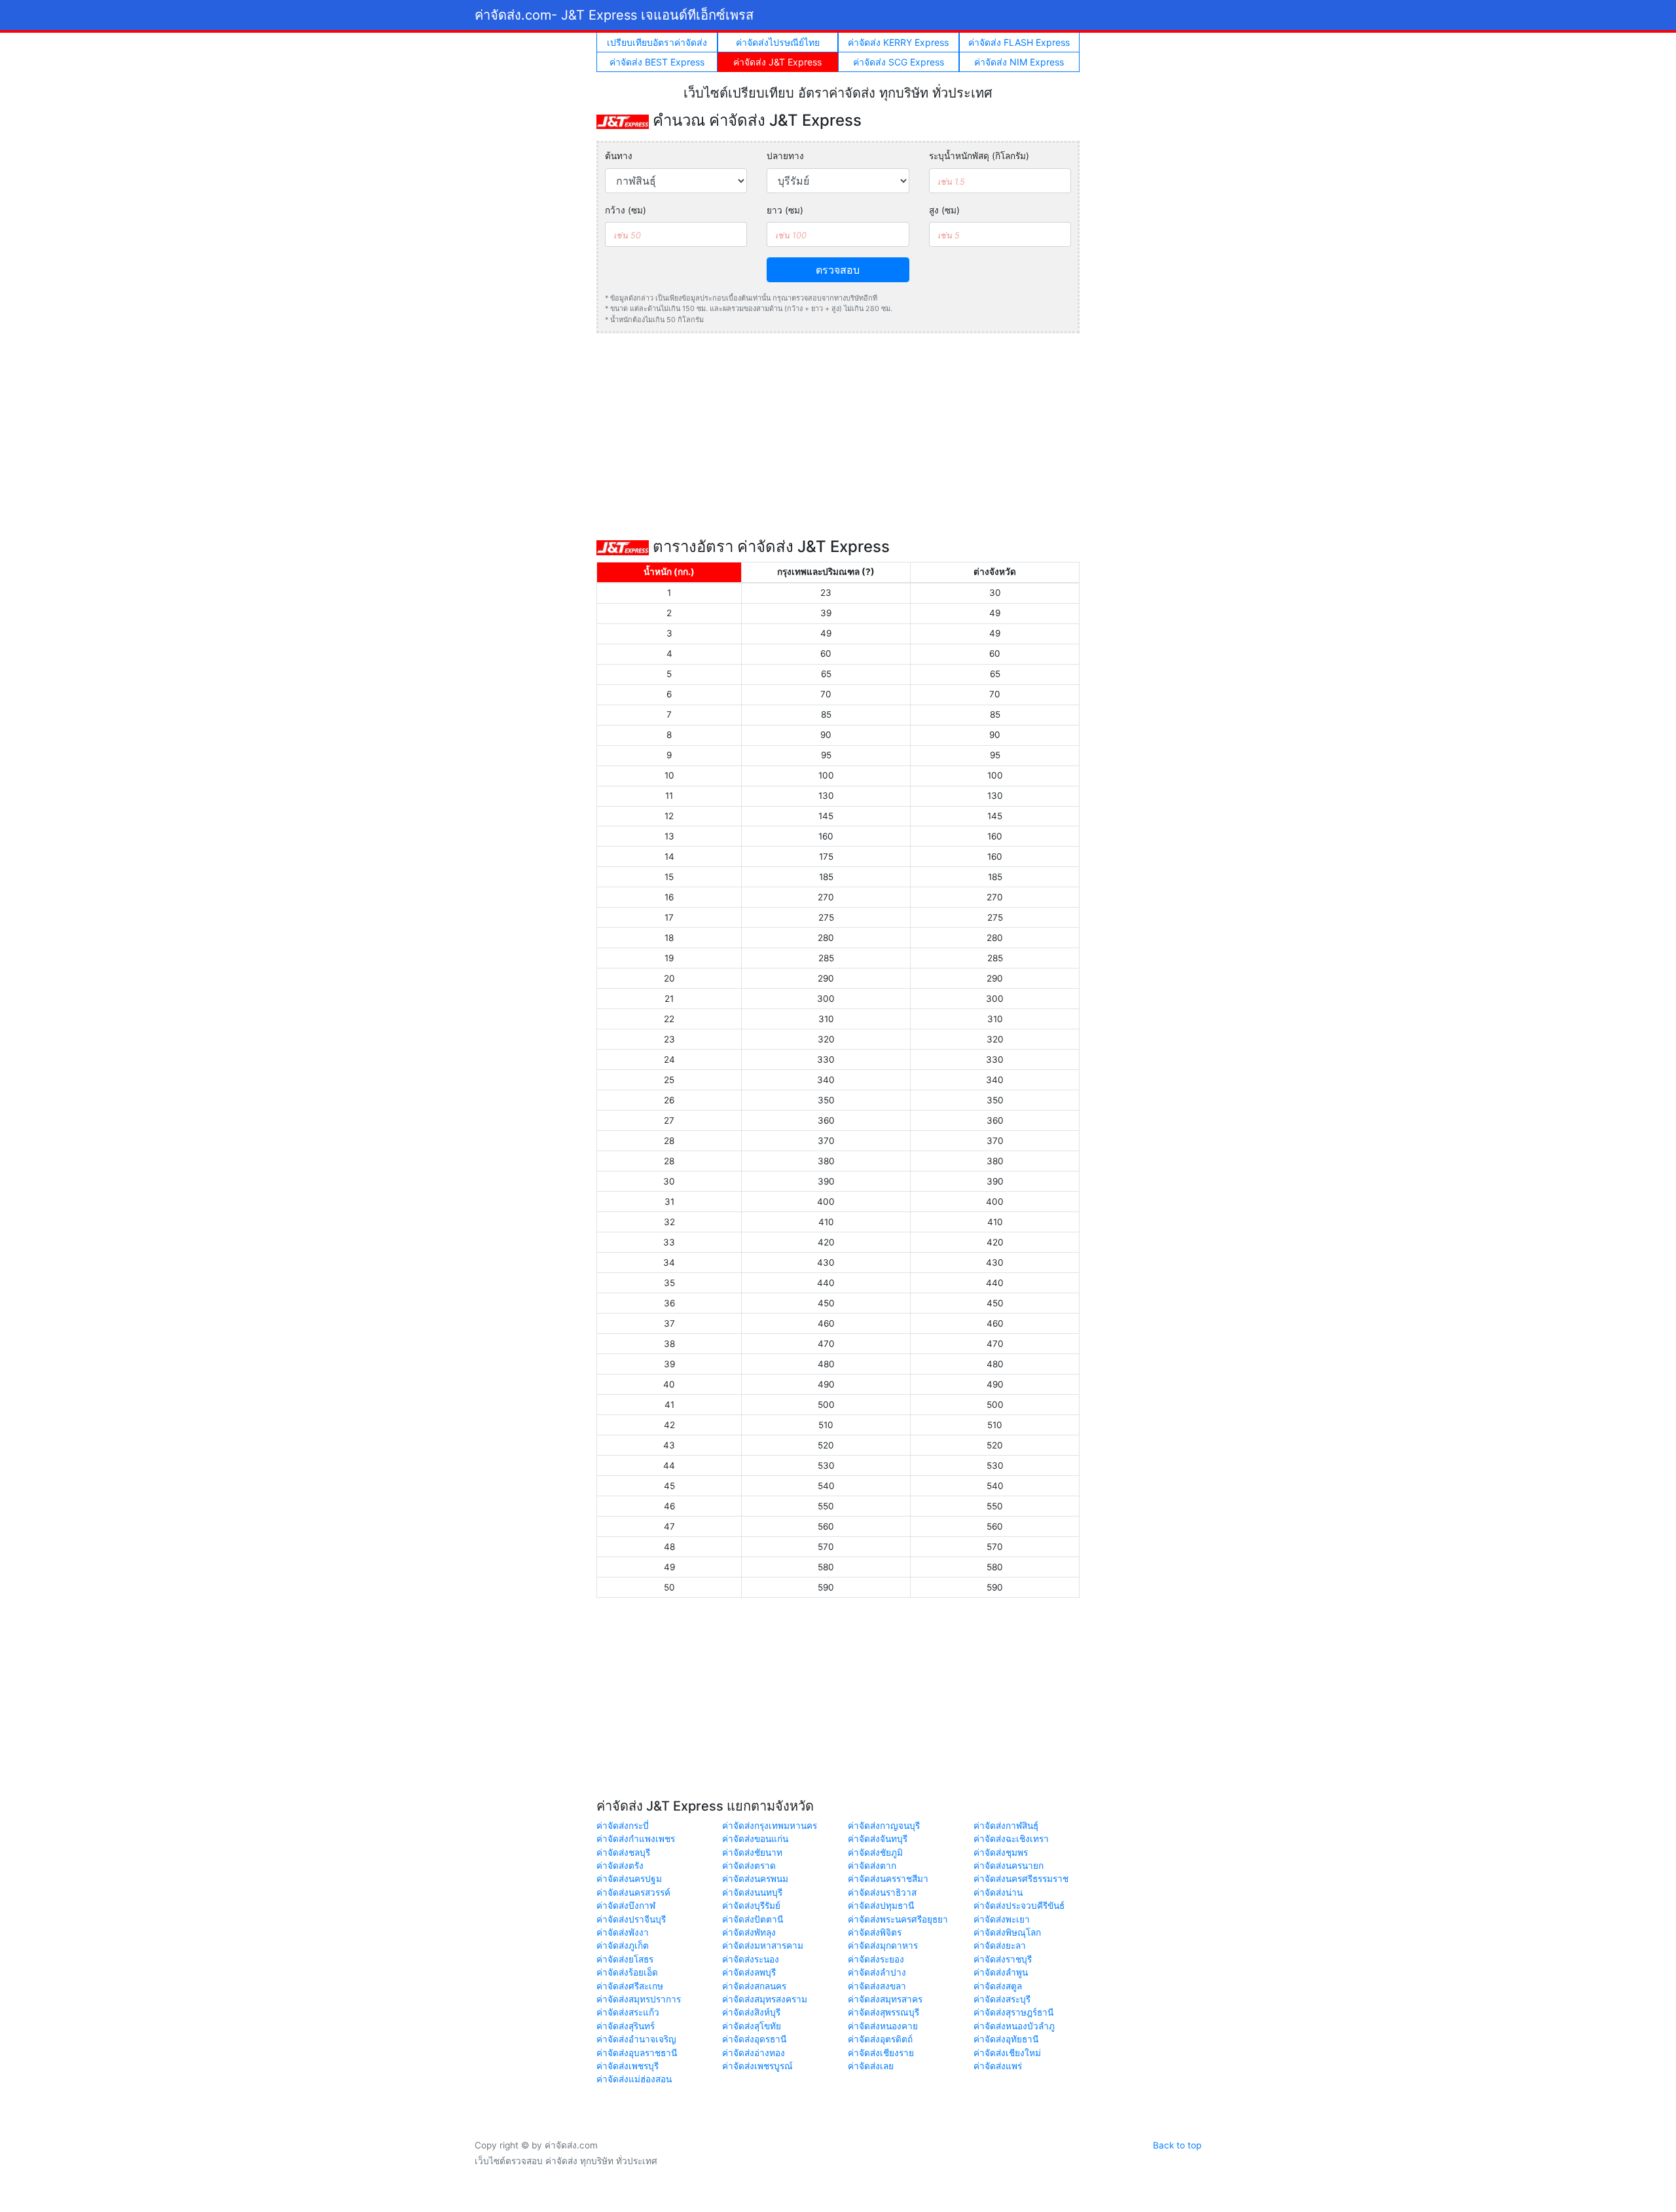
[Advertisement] (838, 435)
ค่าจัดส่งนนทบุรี (752, 1892)
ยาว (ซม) (785, 210)
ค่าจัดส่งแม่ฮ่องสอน (634, 2079)
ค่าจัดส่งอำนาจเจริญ (636, 2039)
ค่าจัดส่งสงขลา (877, 1986)
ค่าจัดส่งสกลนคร (754, 1986)
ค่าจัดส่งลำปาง (877, 1972)
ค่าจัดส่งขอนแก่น (755, 1839)
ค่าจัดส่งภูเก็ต (623, 1945)
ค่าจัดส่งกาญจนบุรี (884, 1826)
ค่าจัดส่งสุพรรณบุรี (884, 2012)
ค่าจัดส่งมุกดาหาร (883, 1945)
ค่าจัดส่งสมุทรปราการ (639, 1999)
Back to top (1177, 2145)
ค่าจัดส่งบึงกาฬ (626, 1906)
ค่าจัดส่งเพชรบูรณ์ (757, 2066)
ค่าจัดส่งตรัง (620, 1866)
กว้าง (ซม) (626, 210)
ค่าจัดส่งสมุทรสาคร (885, 1999)
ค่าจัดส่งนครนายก (1009, 1866)
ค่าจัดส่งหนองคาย (883, 2026)
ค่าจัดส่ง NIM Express (1019, 62)
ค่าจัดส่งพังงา (623, 1932)
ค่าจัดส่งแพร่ (998, 2066)
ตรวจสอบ (838, 270)
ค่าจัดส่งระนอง (751, 1959)
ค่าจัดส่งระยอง (876, 1959)
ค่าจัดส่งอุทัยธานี (1006, 2039)
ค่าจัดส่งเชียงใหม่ (1007, 2053)
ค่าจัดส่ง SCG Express (899, 62)
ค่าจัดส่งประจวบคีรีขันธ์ (1019, 1906)
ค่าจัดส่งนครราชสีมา (888, 1879)
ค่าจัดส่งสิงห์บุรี (751, 2012)
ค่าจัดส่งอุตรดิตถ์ (880, 2039)
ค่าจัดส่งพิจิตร (875, 1932)
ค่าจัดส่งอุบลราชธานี (637, 2053)
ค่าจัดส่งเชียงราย (881, 2053)
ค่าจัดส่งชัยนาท (752, 1853)
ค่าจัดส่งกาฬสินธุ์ (1006, 1826)
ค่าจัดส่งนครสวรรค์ (633, 1892)
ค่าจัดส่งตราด (749, 1866)
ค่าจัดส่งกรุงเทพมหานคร (770, 1826)
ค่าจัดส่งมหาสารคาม (763, 1945)
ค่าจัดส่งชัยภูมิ (875, 1853)
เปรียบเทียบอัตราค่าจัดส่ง (657, 42)
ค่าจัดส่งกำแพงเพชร (636, 1839)
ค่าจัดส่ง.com (614, 15)
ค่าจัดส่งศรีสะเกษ (630, 1986)
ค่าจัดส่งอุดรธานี (754, 2039)
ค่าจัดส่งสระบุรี (1002, 1999)
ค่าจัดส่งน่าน (998, 1892)
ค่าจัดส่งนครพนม (755, 1879)
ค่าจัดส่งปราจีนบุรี (631, 1919)
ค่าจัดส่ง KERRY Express (898, 42)
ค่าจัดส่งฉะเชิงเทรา (1011, 1839)
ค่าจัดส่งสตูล (998, 1986)
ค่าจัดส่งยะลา (1000, 1945)
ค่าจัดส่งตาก (872, 1866)
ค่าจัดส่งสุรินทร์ (626, 2026)
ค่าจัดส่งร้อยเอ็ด (627, 1972)
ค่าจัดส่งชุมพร (1001, 1853)
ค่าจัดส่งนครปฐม (629, 1879)
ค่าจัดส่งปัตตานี (753, 1919)
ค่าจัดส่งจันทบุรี (878, 1839)
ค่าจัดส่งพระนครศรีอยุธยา (898, 1919)
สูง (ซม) (944, 210)
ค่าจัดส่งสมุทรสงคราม (765, 1999)
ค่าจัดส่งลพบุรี (749, 1972)
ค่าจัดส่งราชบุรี (1003, 1959)
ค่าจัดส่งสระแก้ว (628, 2012)
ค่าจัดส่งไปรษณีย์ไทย (778, 42)
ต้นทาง (619, 156)
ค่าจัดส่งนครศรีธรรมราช (1021, 1879)
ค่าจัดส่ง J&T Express (777, 62)
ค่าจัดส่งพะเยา (1002, 1919)
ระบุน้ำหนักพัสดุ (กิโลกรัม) (979, 156)
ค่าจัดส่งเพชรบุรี (628, 2066)
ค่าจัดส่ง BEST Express (657, 62)
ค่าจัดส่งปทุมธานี (881, 1906)
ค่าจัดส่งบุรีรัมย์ (751, 1906)
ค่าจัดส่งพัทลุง (749, 1932)
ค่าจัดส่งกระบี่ (623, 1826)
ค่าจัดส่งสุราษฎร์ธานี (1013, 2012)
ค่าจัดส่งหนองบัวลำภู (1014, 2026)
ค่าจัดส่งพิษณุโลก (1007, 1932)
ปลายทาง (785, 156)
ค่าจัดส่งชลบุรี (623, 1853)
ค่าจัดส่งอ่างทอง (754, 2053)
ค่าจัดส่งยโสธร (625, 1959)
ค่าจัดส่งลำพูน (1001, 1972)
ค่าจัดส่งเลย (871, 2066)
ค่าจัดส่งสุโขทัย (752, 2026)
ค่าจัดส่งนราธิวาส (882, 1892)
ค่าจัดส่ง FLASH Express (1019, 42)
